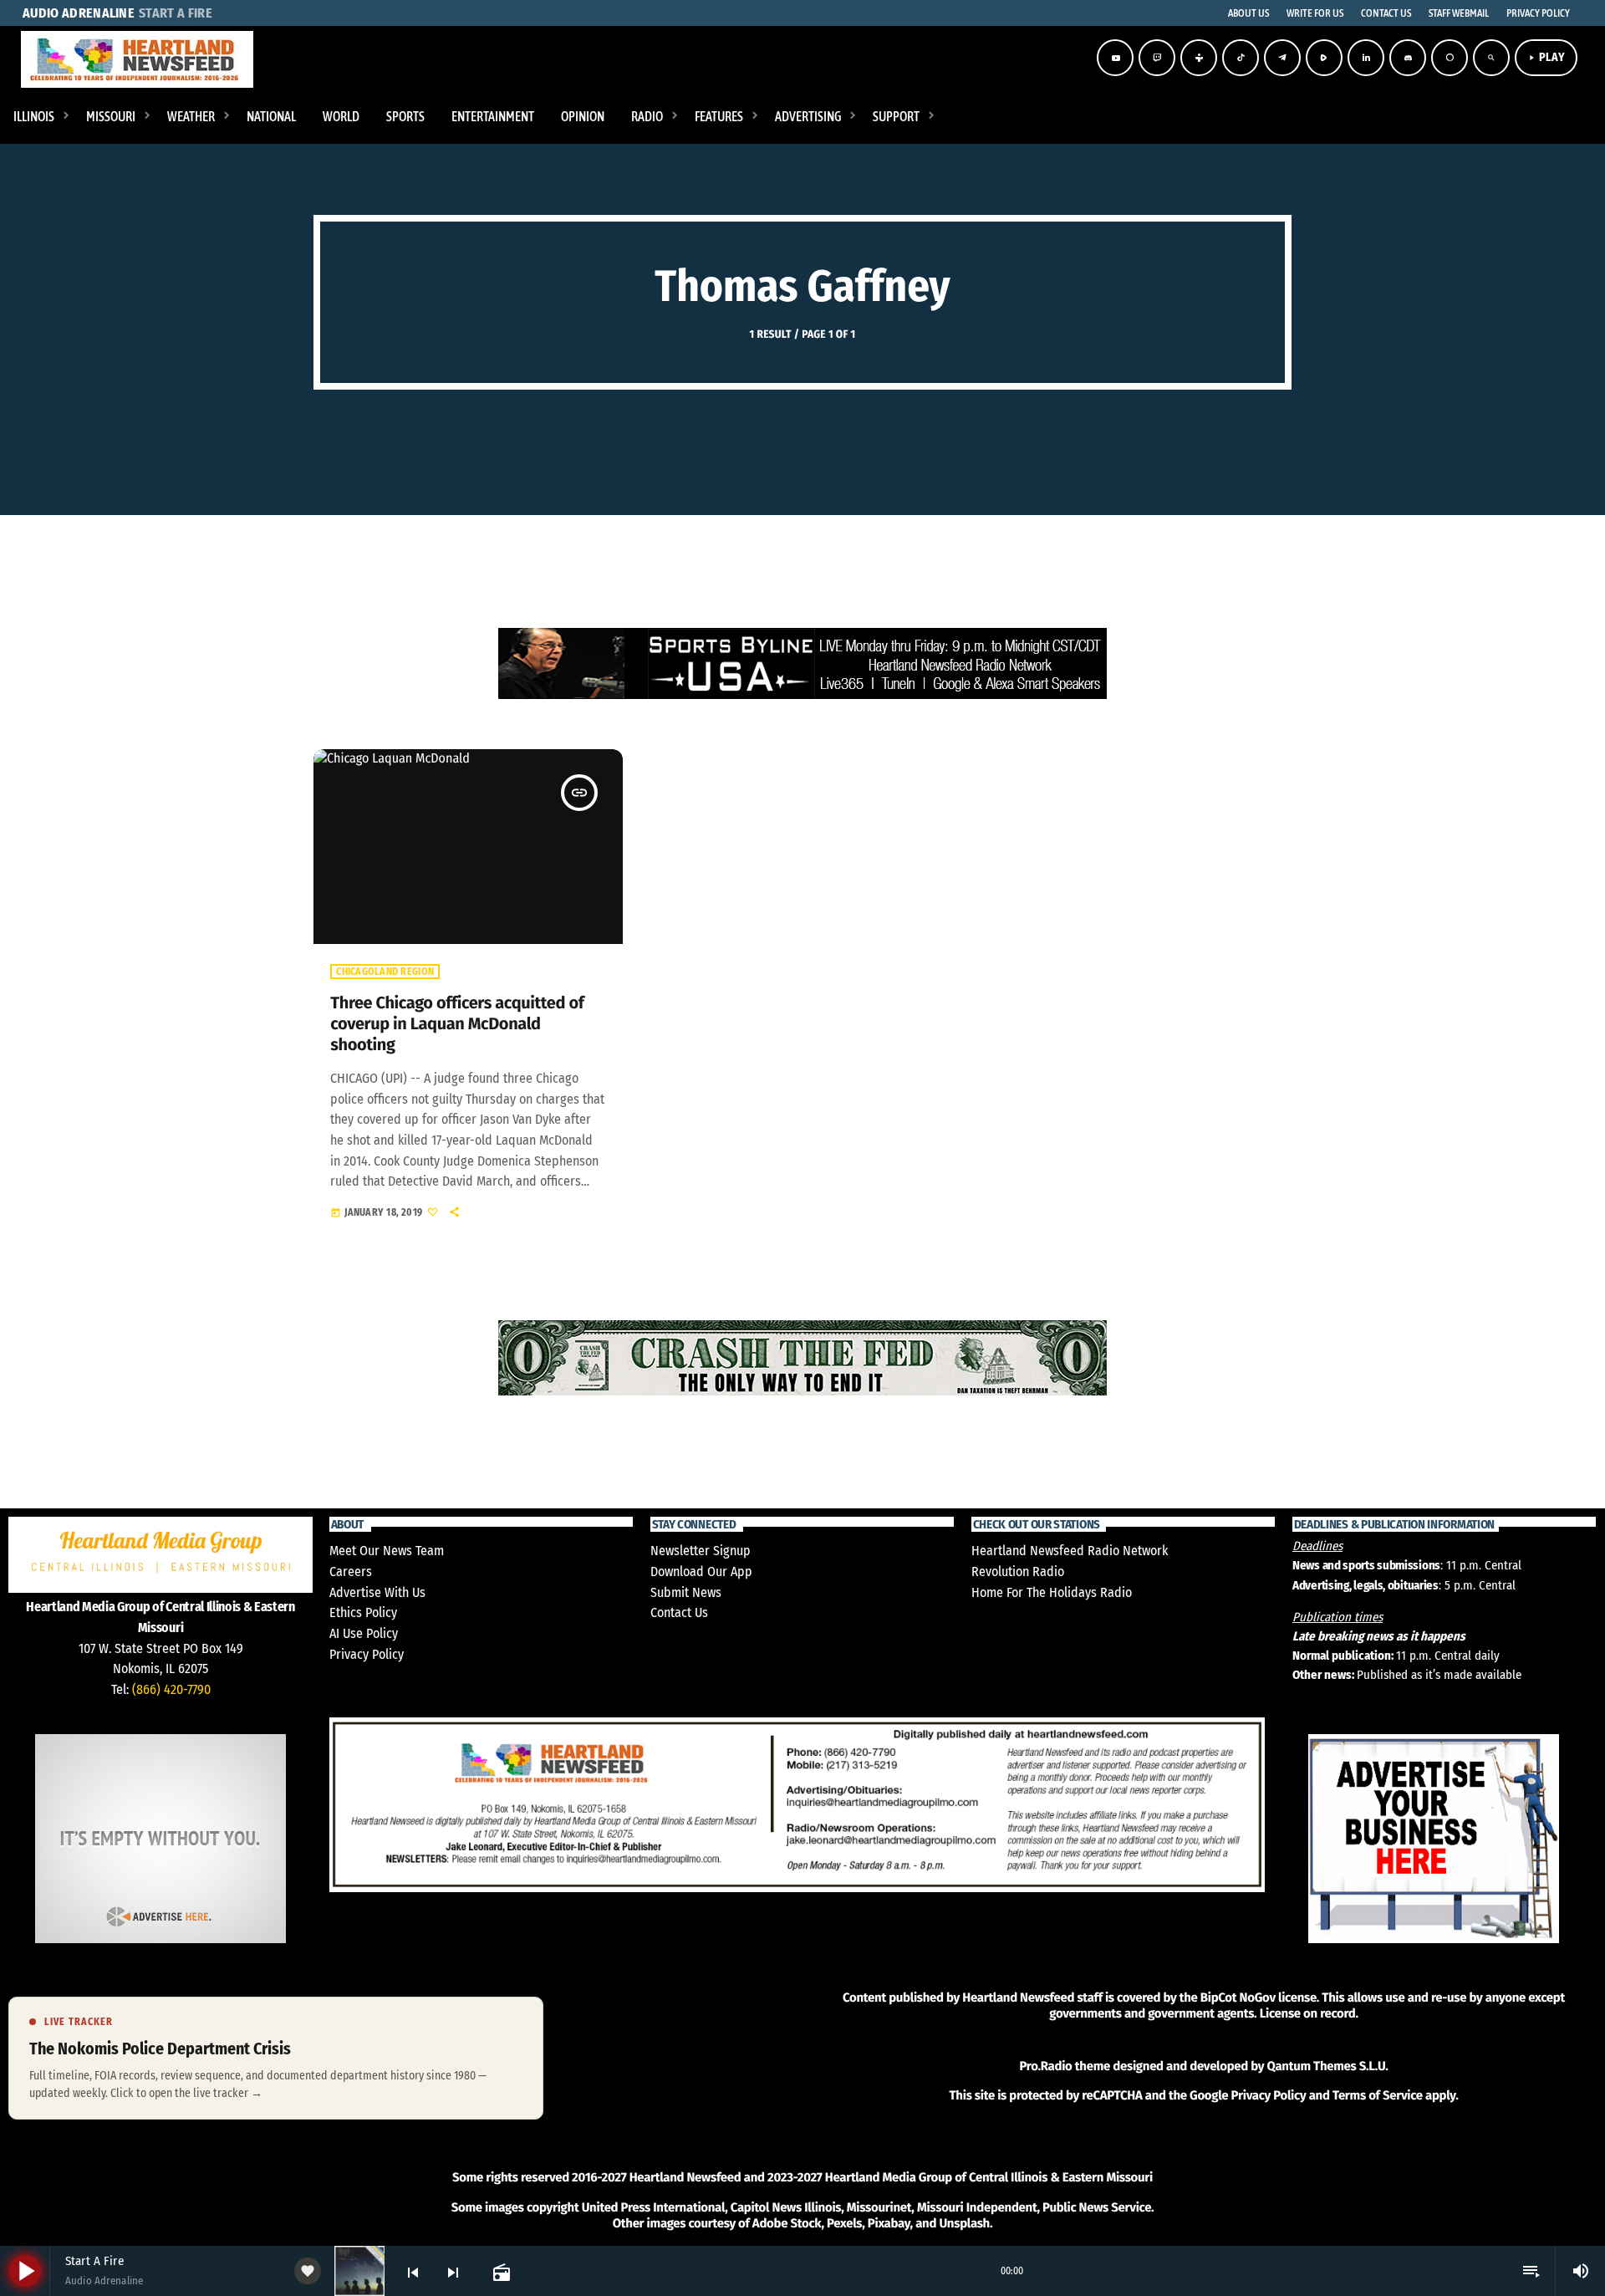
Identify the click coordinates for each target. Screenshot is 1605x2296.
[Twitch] (1157, 58)
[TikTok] (1241, 58)
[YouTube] (1115, 58)
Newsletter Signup (701, 1551)
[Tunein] (1199, 58)
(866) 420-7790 (171, 1689)
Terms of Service (1378, 2095)
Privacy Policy (367, 1654)
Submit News (686, 1592)
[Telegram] (1282, 58)
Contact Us (679, 1612)
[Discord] (1408, 58)
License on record (1308, 2013)
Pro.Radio (1045, 2066)
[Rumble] (1324, 58)
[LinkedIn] (1366, 58)
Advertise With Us (377, 1592)
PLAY (1546, 57)
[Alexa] (1450, 58)
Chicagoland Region (385, 972)
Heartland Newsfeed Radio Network (1070, 1551)
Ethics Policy (363, 1612)
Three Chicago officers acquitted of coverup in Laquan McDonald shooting (457, 1024)
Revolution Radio (1018, 1571)
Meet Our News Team (387, 1551)
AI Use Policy (364, 1633)
